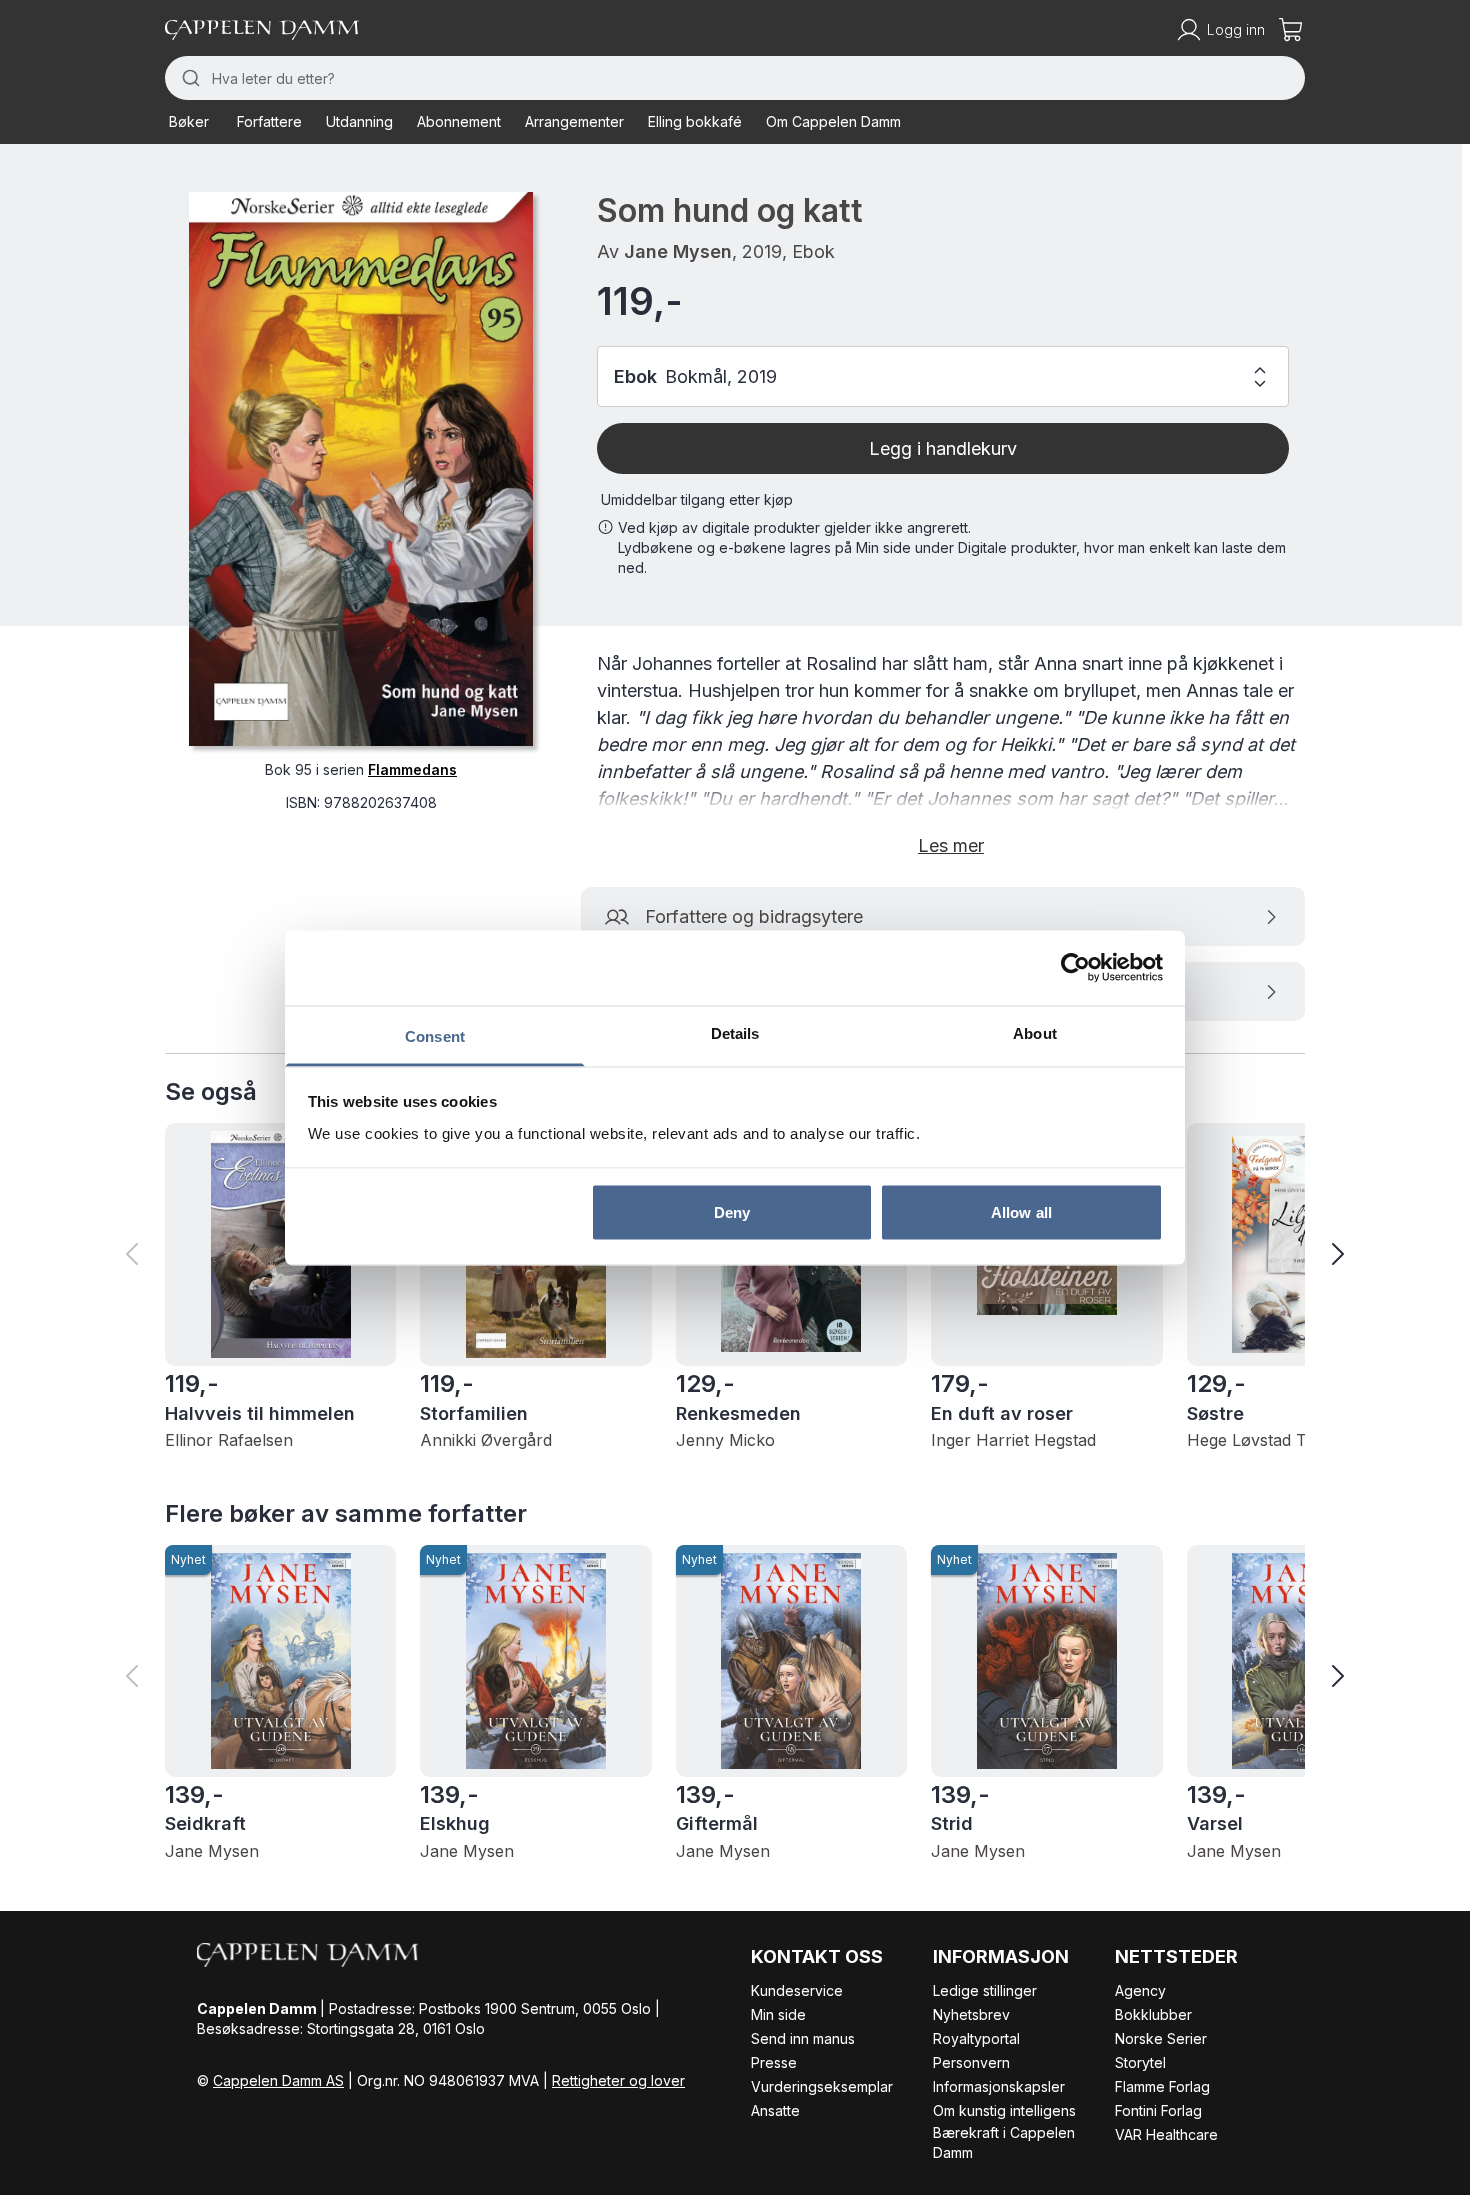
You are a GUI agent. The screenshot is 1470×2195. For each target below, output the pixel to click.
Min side (778, 2014)
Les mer (951, 845)
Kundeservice (797, 1990)
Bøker (189, 121)
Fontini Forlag (1158, 2110)
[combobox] (735, 78)
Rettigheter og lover (618, 2080)
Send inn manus (803, 2038)
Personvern (971, 2062)
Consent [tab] (435, 1035)
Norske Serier (1161, 2038)
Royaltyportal (976, 2038)
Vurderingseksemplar (822, 2086)
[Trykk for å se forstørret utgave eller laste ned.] (361, 469)
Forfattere (269, 121)
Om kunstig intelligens (1004, 2110)
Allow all (1021, 1212)
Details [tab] (735, 1032)
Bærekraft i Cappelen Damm (1004, 2142)
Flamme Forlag (1162, 2086)
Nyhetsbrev (971, 2014)
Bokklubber (1153, 2014)
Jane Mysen (678, 251)
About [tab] (1035, 1032)
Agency (1140, 1990)
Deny (732, 1212)
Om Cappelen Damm (833, 121)
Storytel (1140, 2062)
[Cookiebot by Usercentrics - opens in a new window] (1075, 968)
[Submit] (188, 78)
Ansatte (775, 2110)
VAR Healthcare (1166, 2134)
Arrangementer (574, 121)
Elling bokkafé (695, 121)
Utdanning (359, 121)
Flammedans (412, 769)
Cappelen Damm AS (278, 2080)
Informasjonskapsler (999, 2086)
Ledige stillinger (985, 1990)
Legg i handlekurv (943, 448)
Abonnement (459, 121)
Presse (774, 2062)
